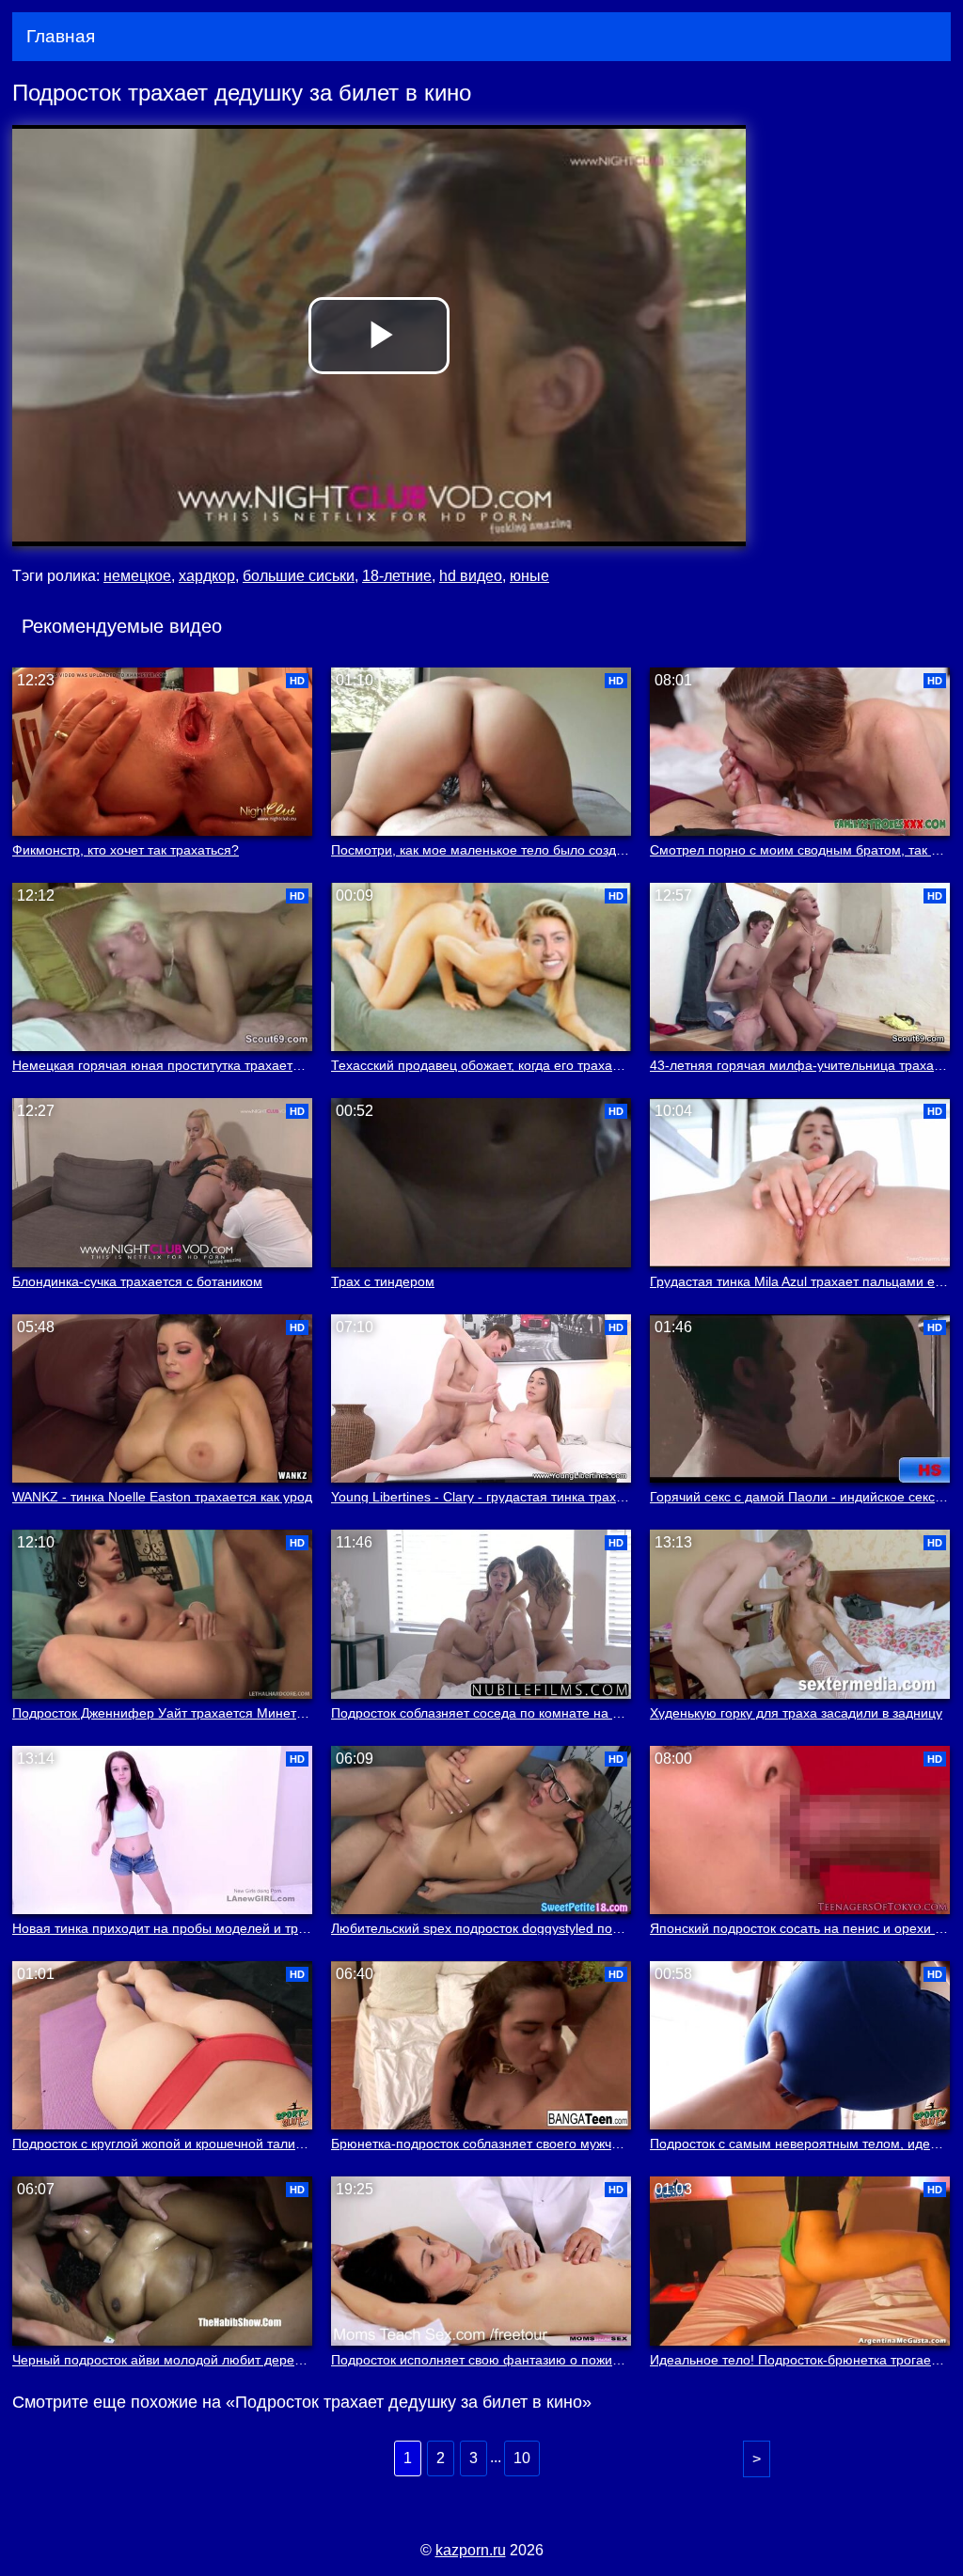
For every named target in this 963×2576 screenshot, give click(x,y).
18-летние (397, 576)
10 (522, 2458)
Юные (529, 576)
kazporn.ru (471, 2550)
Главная (61, 36)
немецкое (137, 576)
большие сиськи (299, 576)
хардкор (207, 576)
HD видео (471, 576)
